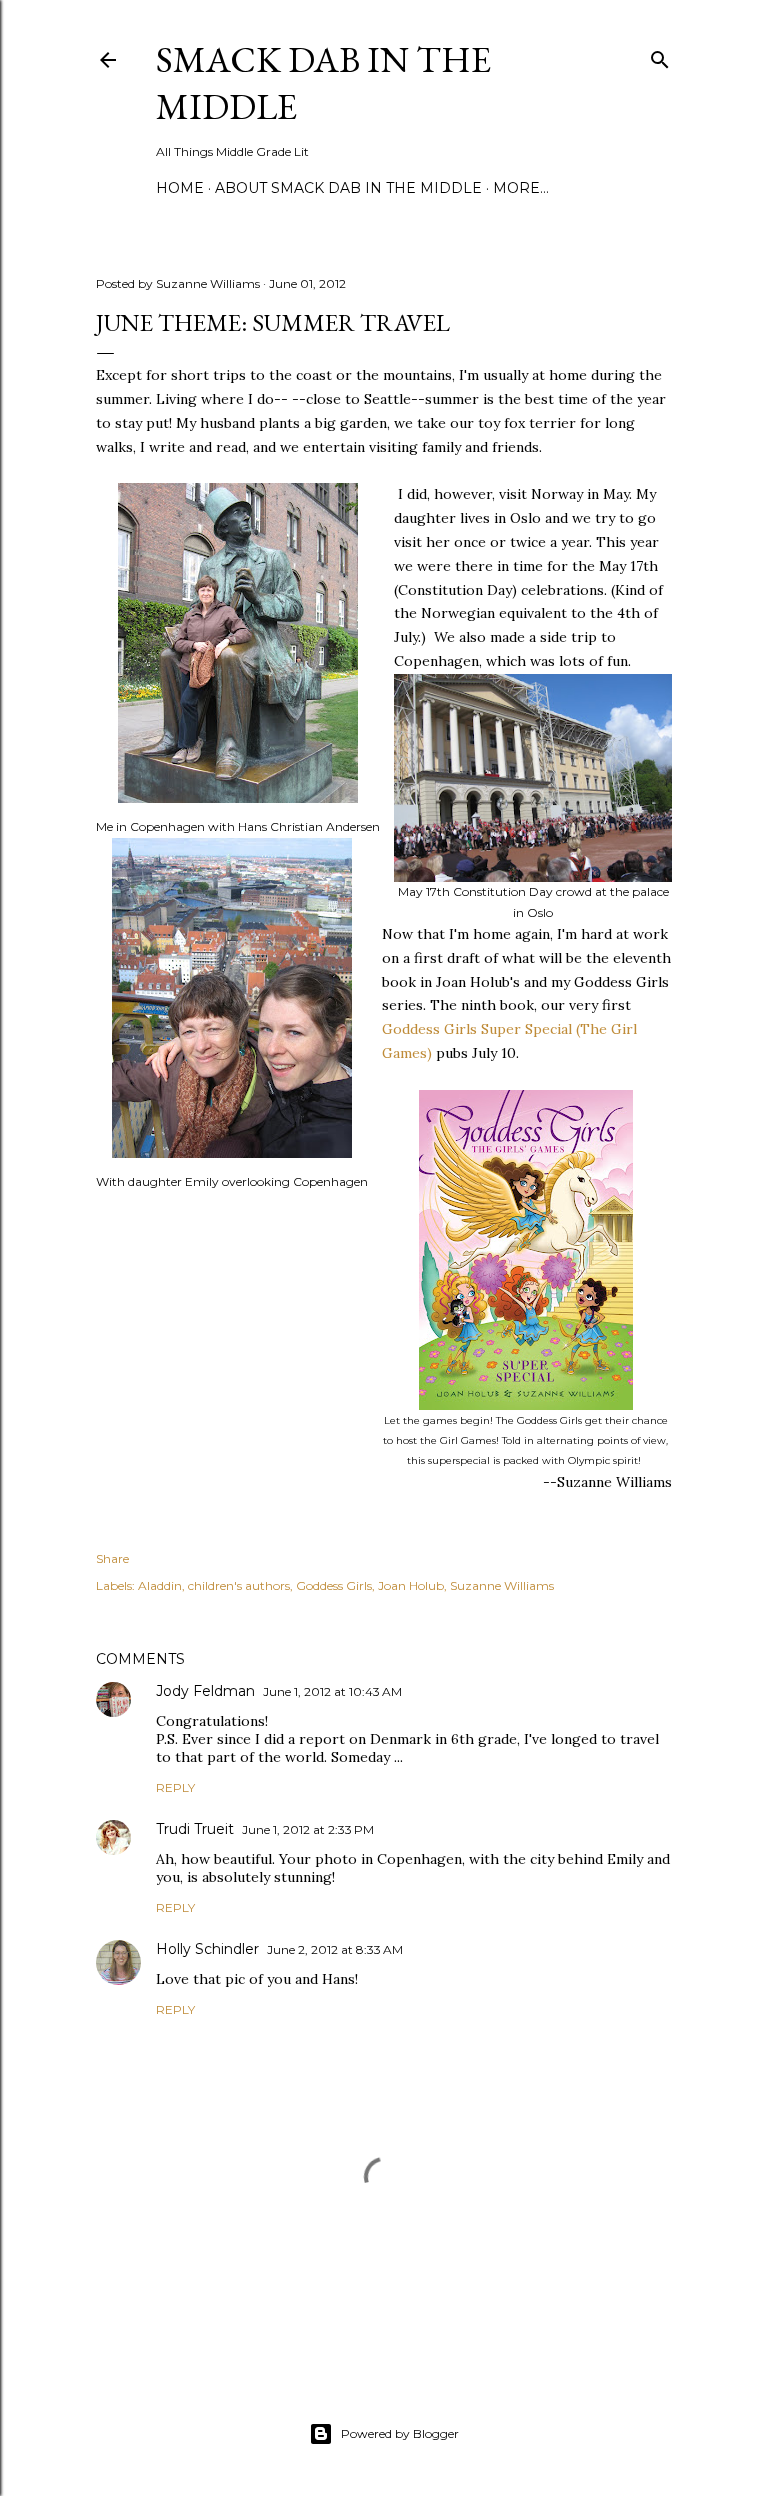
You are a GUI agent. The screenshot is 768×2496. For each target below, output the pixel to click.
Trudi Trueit (195, 1829)
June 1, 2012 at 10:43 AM (332, 1691)
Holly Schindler (207, 1949)
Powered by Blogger (400, 2433)
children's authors (239, 1585)
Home (180, 188)
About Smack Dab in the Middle (348, 188)
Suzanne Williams (502, 1585)
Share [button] (112, 1558)
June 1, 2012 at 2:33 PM (308, 1829)
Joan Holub (411, 1585)
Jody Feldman (205, 1691)
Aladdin (160, 1585)
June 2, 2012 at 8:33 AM (335, 1949)
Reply (175, 1787)
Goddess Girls (334, 1585)
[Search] (660, 55)
